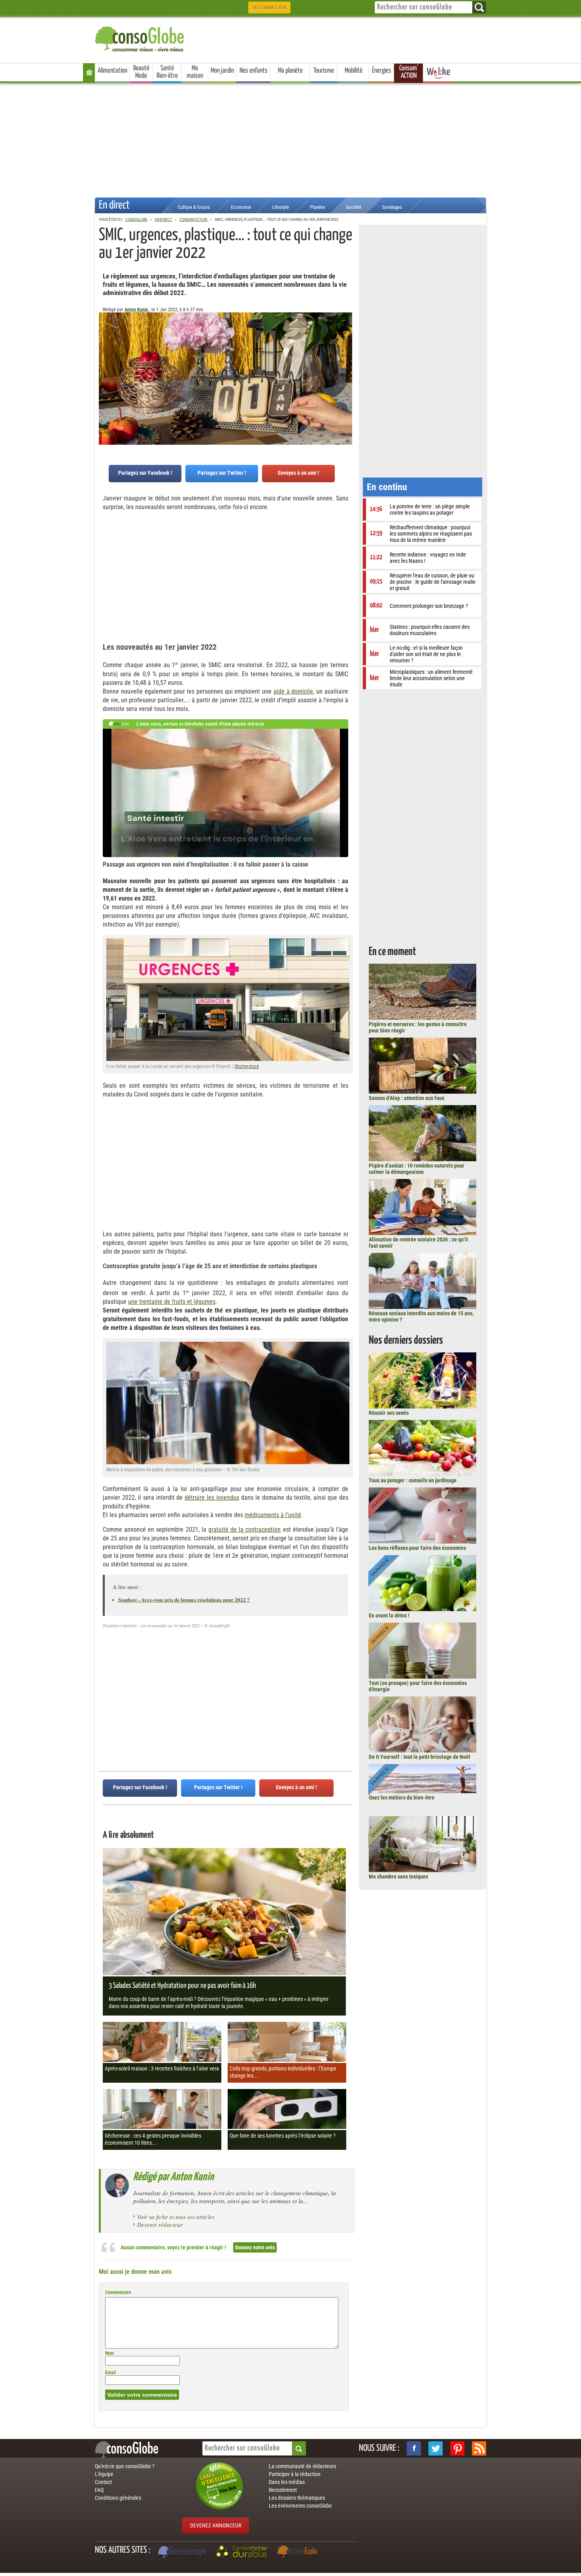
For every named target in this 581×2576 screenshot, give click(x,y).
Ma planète (290, 71)
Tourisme (324, 71)
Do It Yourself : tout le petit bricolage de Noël (420, 1757)
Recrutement (283, 2490)
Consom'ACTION (409, 72)
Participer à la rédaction (295, 2474)
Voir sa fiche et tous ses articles (176, 2217)
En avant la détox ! (389, 1615)
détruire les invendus (212, 1498)
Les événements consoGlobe (300, 2506)
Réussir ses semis (389, 1413)
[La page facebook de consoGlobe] (414, 2448)
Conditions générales (118, 2498)
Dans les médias (287, 2482)
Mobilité (354, 71)
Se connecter (269, 8)
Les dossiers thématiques (297, 2498)
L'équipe (104, 2474)
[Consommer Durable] (243, 2553)
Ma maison (195, 72)
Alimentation (112, 71)
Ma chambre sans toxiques (398, 1877)
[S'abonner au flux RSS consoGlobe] (479, 2448)
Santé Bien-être (167, 72)
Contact (103, 2482)
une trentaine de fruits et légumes (172, 1302)
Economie (241, 207)
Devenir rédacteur (160, 2224)
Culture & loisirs (194, 207)
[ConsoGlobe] (140, 38)
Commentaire (118, 2292)
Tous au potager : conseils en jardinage (413, 1480)
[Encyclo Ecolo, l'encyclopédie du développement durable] (299, 2553)
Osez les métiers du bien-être (402, 1798)
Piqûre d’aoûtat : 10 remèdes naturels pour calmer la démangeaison (417, 1169)
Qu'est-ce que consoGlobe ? (125, 2466)
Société (354, 207)
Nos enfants (254, 71)
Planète (317, 207)
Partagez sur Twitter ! (222, 473)
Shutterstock (247, 1066)
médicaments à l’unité (273, 1515)
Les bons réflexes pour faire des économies (417, 1548)
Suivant (105, 352)
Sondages (392, 207)
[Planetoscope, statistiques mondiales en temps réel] (183, 2553)
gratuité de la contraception (244, 1530)
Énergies (382, 71)
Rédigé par (174, 2177)
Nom (109, 2353)
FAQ (99, 2490)
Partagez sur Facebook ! (145, 473)
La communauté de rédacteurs (302, 2466)
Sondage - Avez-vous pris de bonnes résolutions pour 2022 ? (184, 1599)
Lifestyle (280, 207)
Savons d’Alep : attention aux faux (407, 1098)
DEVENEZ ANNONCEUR (216, 2525)
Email (110, 2373)
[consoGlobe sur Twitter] (436, 2448)
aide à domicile (293, 691)
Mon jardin (222, 71)
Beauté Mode (141, 72)
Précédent (346, 352)
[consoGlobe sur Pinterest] (457, 2448)
